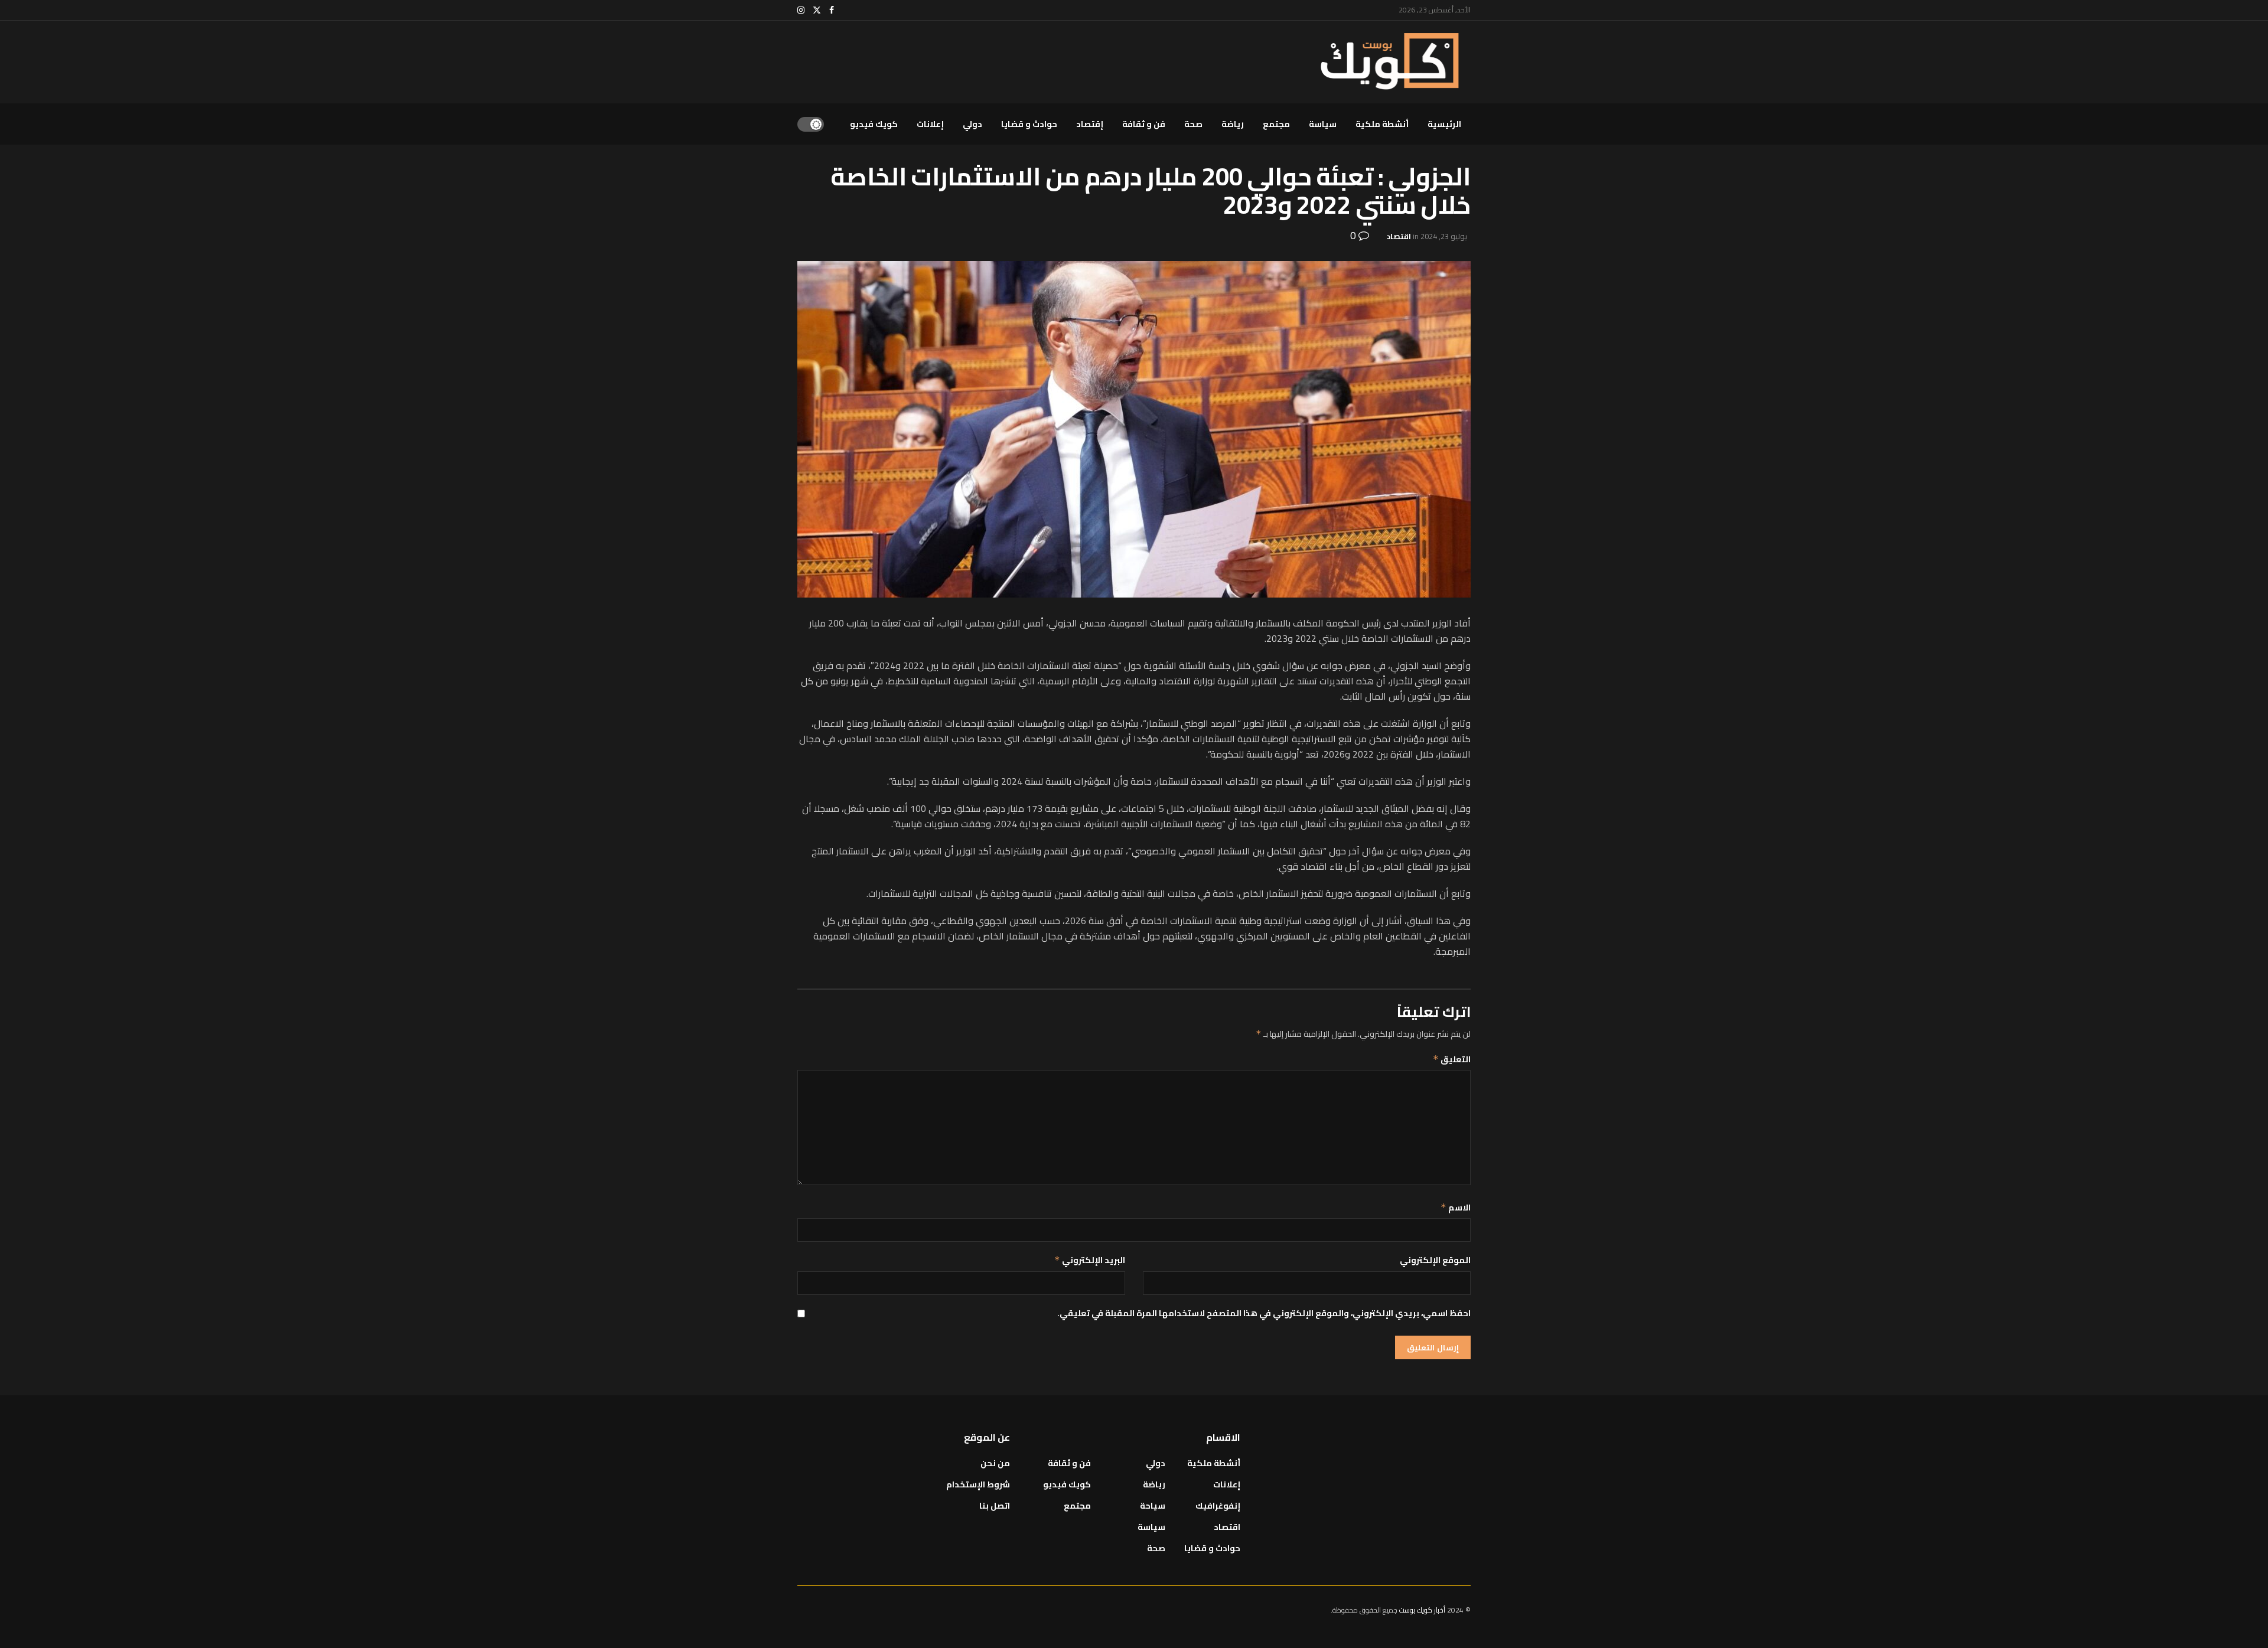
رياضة (1233, 124)
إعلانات (930, 124)
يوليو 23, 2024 (1444, 236)
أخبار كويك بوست (1423, 1610)
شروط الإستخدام (978, 1484)
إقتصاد (1090, 124)
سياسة (1323, 124)
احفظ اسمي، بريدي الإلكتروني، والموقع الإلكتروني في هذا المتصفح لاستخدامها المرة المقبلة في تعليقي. (1264, 1313)
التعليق (1452, 1059)
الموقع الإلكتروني (1435, 1260)
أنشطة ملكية (1382, 124)
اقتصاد (1399, 236)
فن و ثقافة (1144, 124)
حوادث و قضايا (1029, 124)
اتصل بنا (995, 1506)
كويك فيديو (874, 124)
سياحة (1153, 1506)
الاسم (1456, 1208)
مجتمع (1276, 124)
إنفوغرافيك (1218, 1506)
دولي (972, 124)
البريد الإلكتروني (1090, 1260)
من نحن (995, 1463)
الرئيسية (1444, 124)
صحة (1193, 124)
